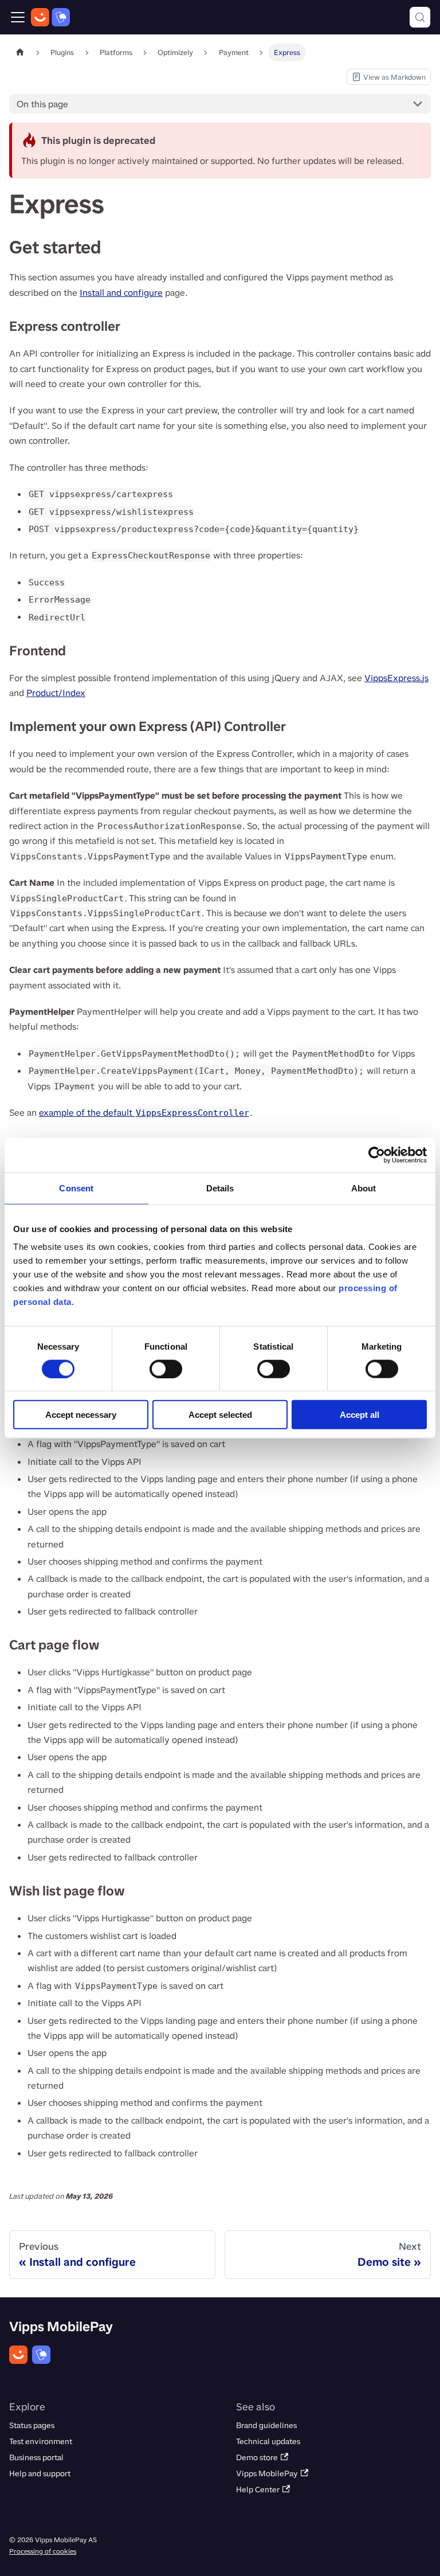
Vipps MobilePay (267, 2474)
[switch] (166, 1369)
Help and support (40, 2474)
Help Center (258, 2490)
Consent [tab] (76, 1188)
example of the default (144, 1113)
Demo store (257, 2458)
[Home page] (20, 52)
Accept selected (220, 1415)
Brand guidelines (266, 2425)
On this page (42, 104)
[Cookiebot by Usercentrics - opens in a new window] (377, 1155)
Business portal (36, 2458)
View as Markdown (388, 79)
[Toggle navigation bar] (18, 17)
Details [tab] (220, 1188)
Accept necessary (81, 1415)
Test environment (41, 2442)
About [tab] (364, 1188)
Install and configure (121, 293)
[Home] (50, 17)
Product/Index (56, 693)
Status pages (32, 2425)
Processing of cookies (43, 2551)
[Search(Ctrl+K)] (420, 17)
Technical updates (268, 2442)
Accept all (360, 1415)
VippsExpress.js (396, 678)
